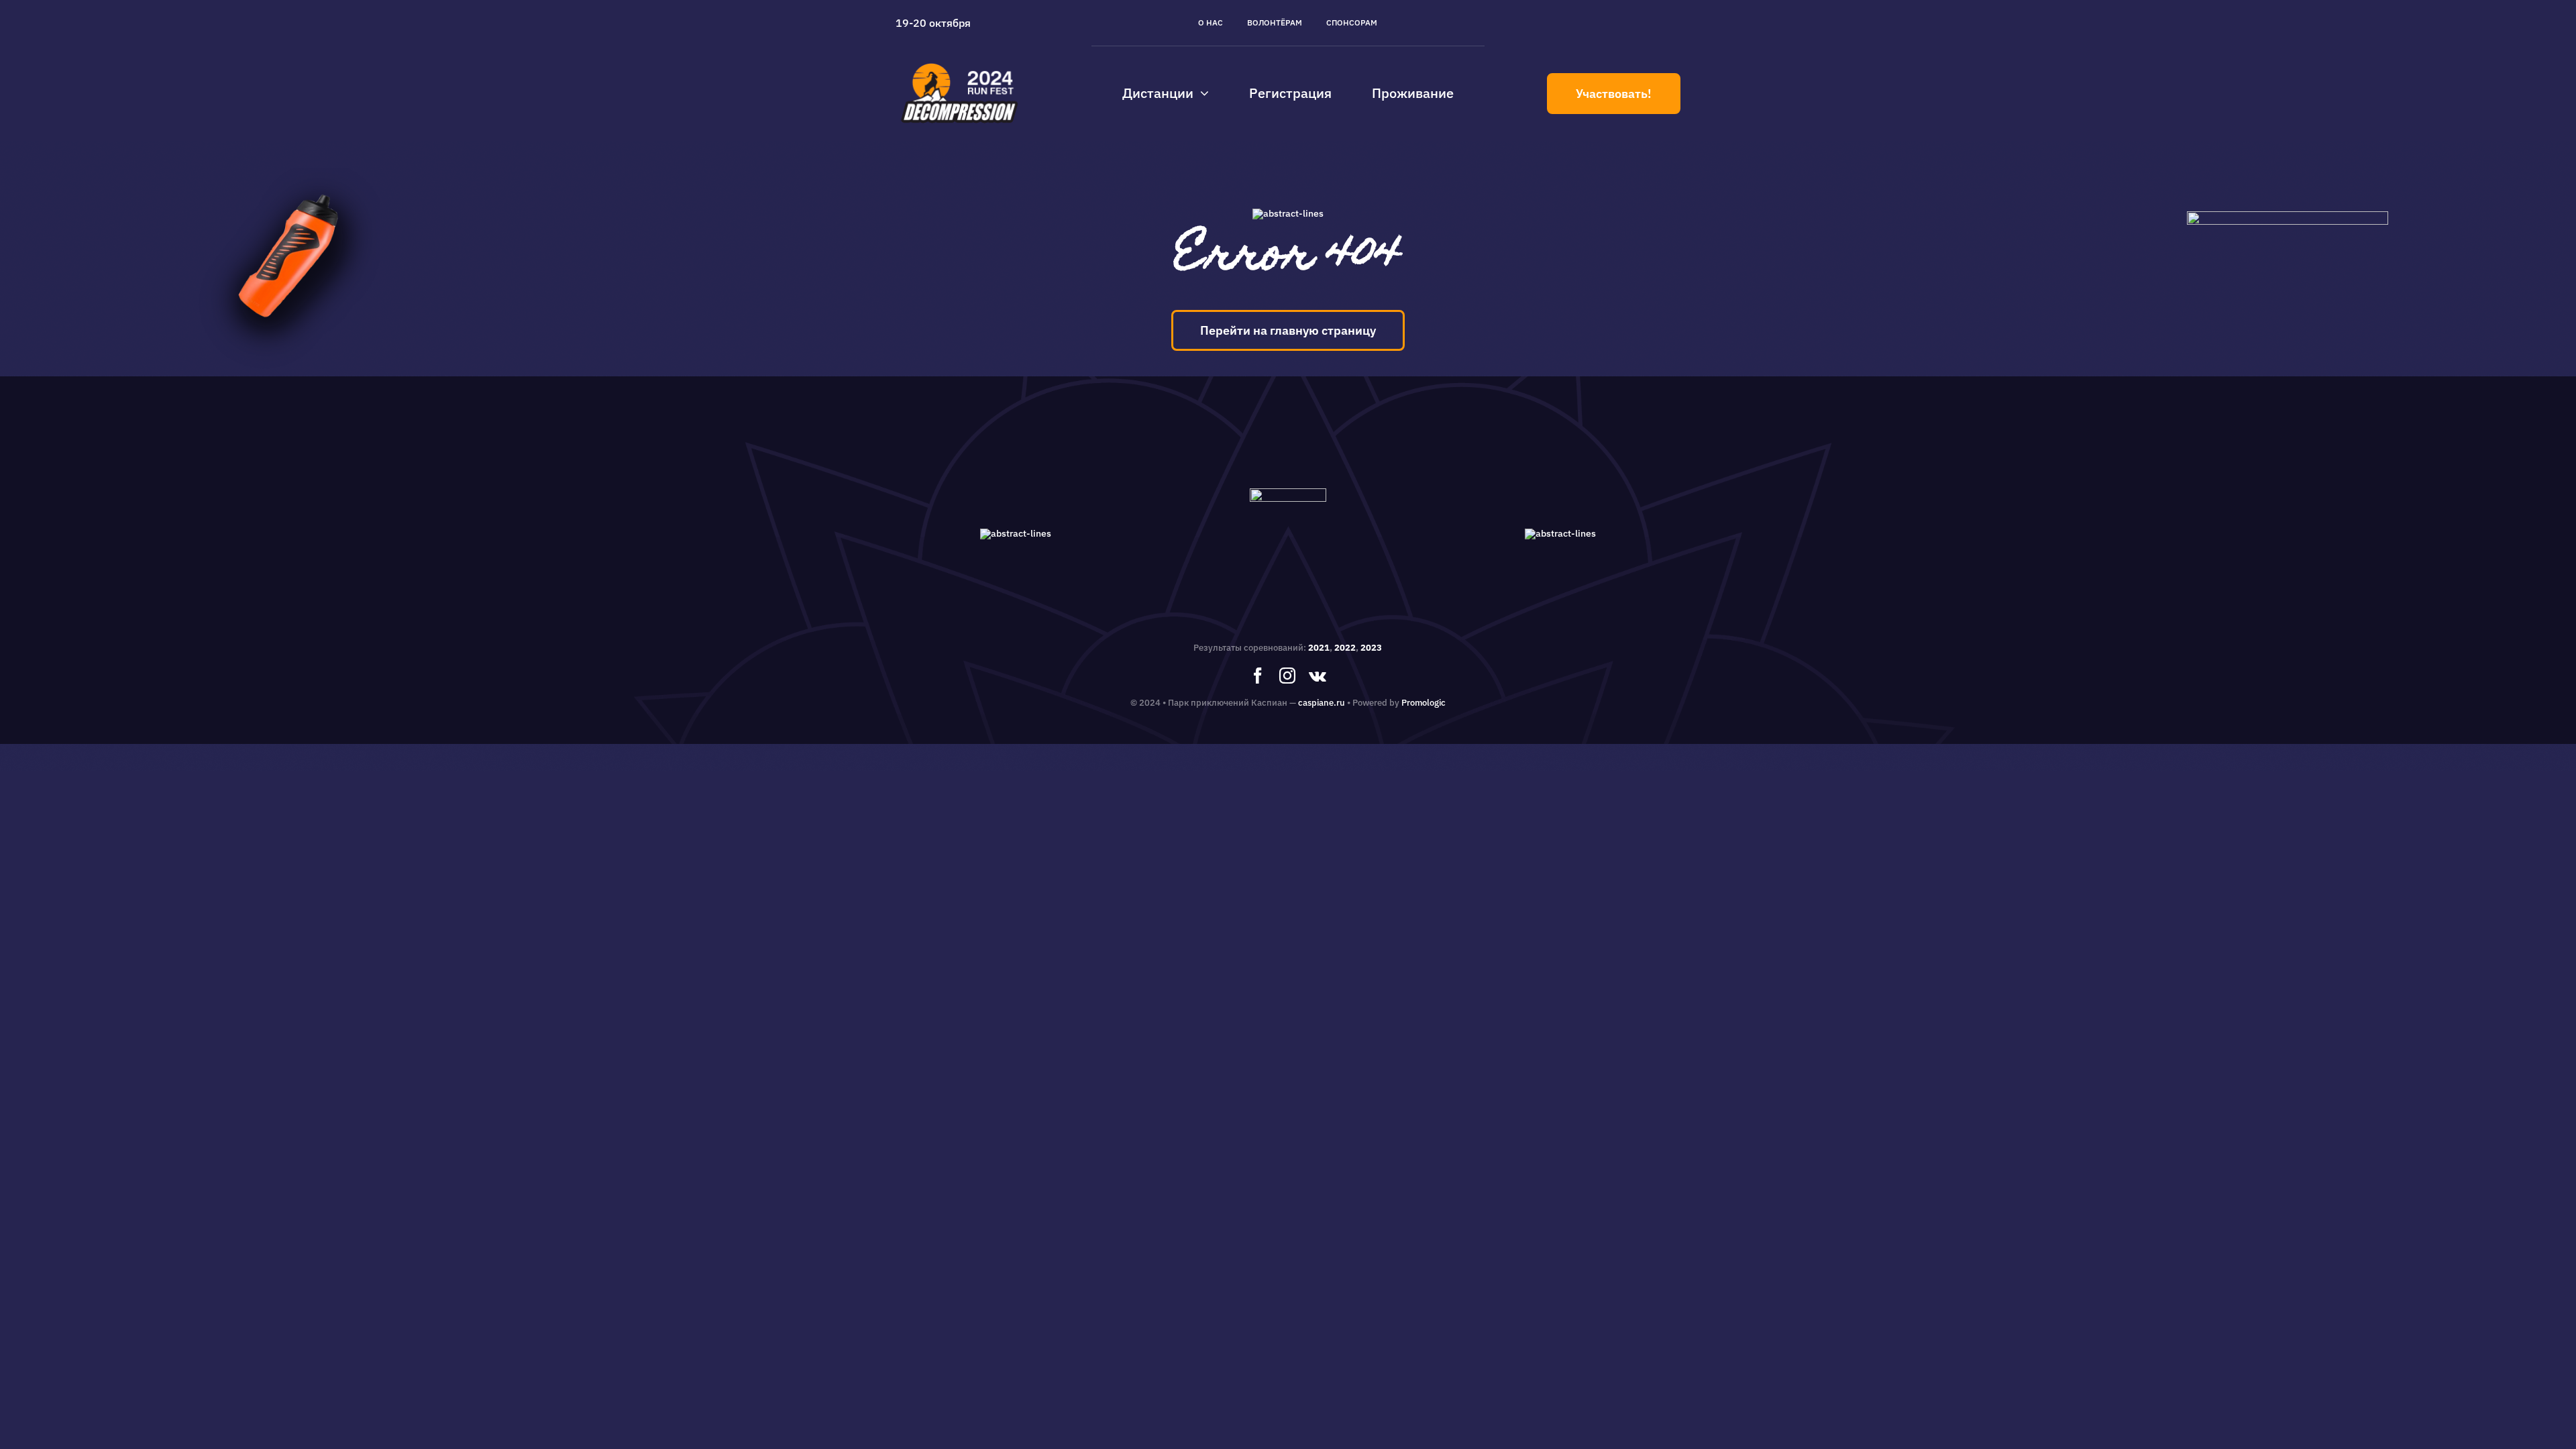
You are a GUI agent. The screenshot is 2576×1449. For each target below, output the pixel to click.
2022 (1345, 648)
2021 (1319, 648)
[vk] (1318, 676)
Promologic (1424, 703)
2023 (1371, 648)
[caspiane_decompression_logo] (960, 63)
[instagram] (1287, 676)
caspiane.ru (1322, 703)
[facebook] (1258, 676)
